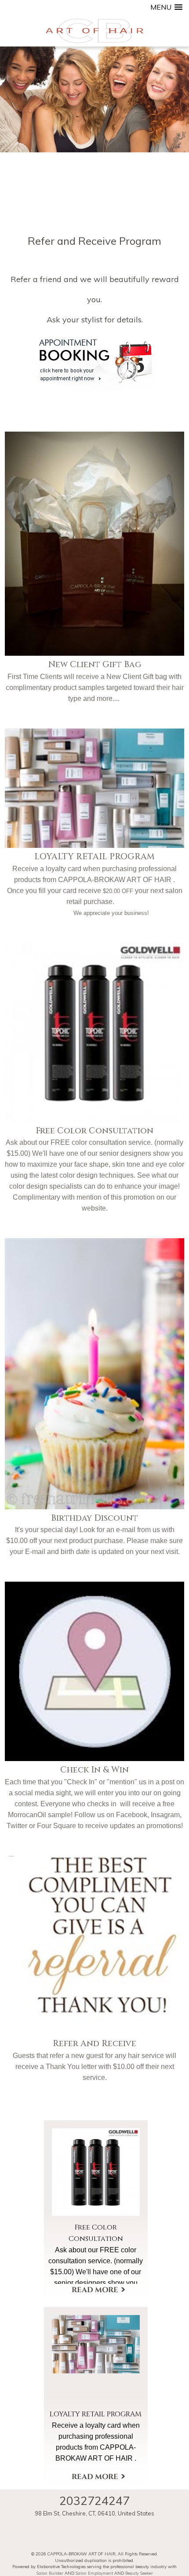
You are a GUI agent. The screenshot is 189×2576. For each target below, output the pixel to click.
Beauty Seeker (139, 2573)
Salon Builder (50, 2573)
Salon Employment (94, 2573)
